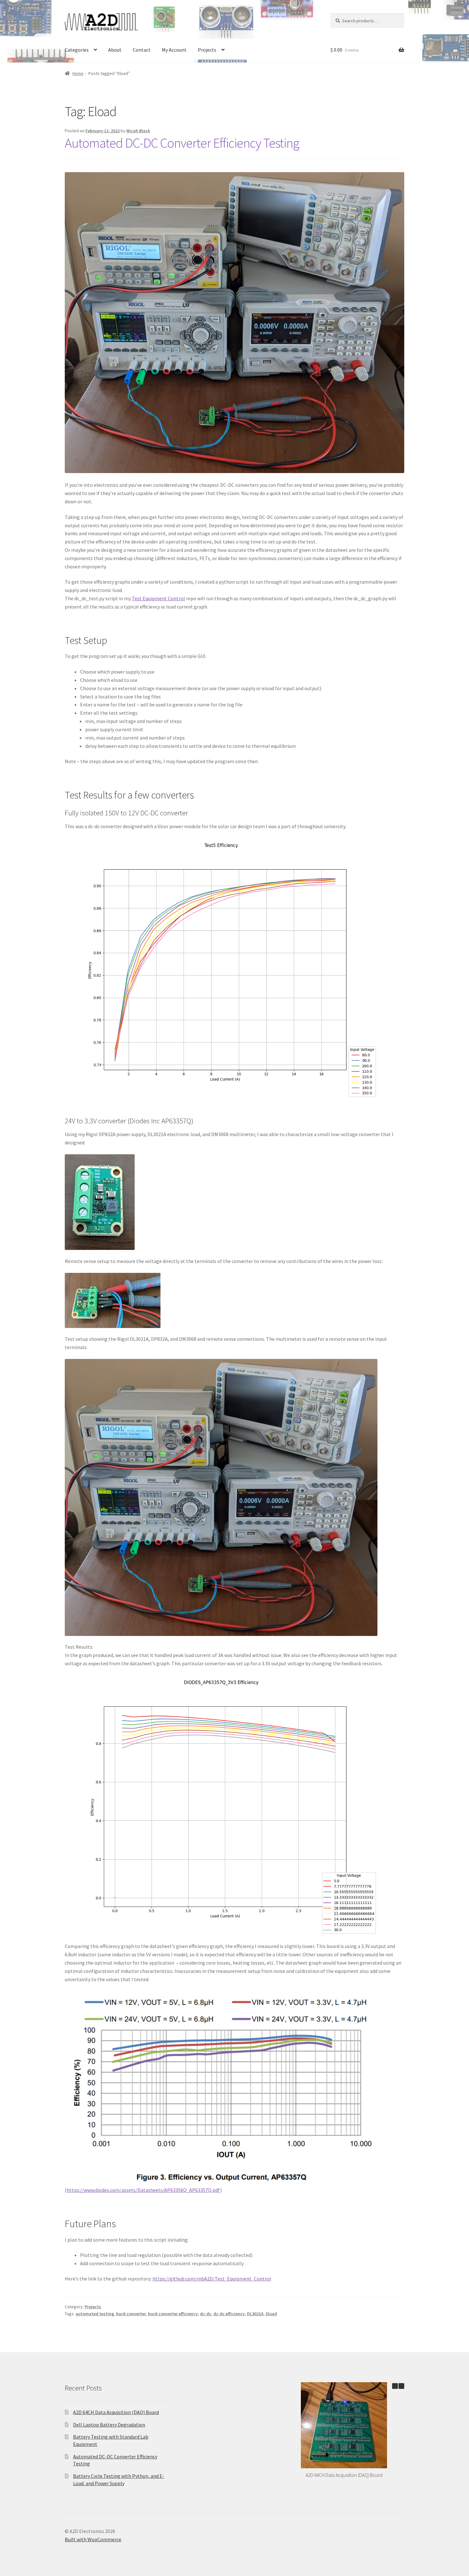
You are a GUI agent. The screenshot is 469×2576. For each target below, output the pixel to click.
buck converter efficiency (173, 2314)
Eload (271, 2314)
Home (78, 73)
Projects (207, 50)
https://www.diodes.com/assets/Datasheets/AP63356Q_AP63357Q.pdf (143, 2190)
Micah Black (138, 131)
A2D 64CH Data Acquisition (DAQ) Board (116, 2412)
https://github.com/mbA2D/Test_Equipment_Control (212, 2279)
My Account (174, 50)
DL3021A (255, 2314)
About (115, 50)
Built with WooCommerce (93, 2539)
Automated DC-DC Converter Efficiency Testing (182, 143)
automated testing (95, 2314)
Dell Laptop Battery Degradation (109, 2425)
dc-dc (206, 2314)
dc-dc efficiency (229, 2314)
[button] (401, 2386)
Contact (142, 50)
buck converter (131, 2314)
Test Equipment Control (158, 598)
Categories (77, 50)
